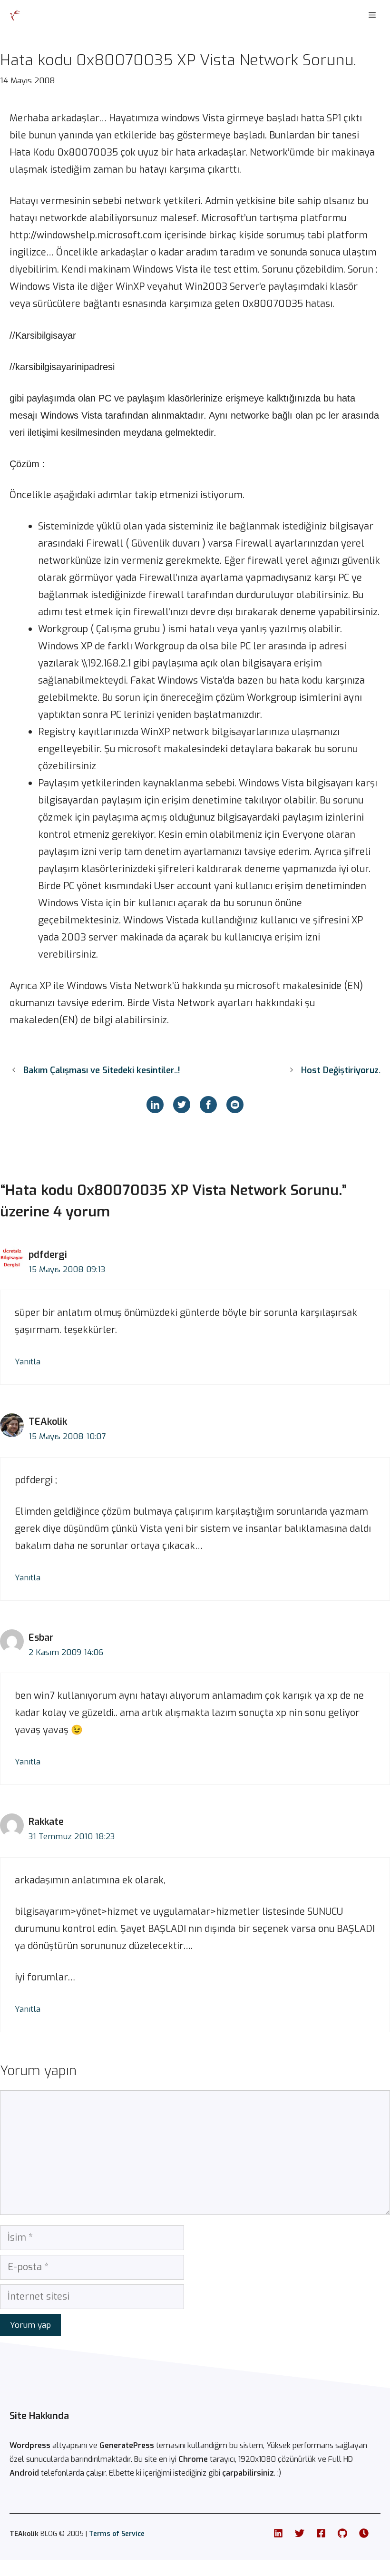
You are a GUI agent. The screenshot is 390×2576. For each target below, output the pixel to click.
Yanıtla (28, 1362)
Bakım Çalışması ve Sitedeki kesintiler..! (102, 1070)
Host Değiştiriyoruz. (341, 1070)
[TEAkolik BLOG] (15, 15)
